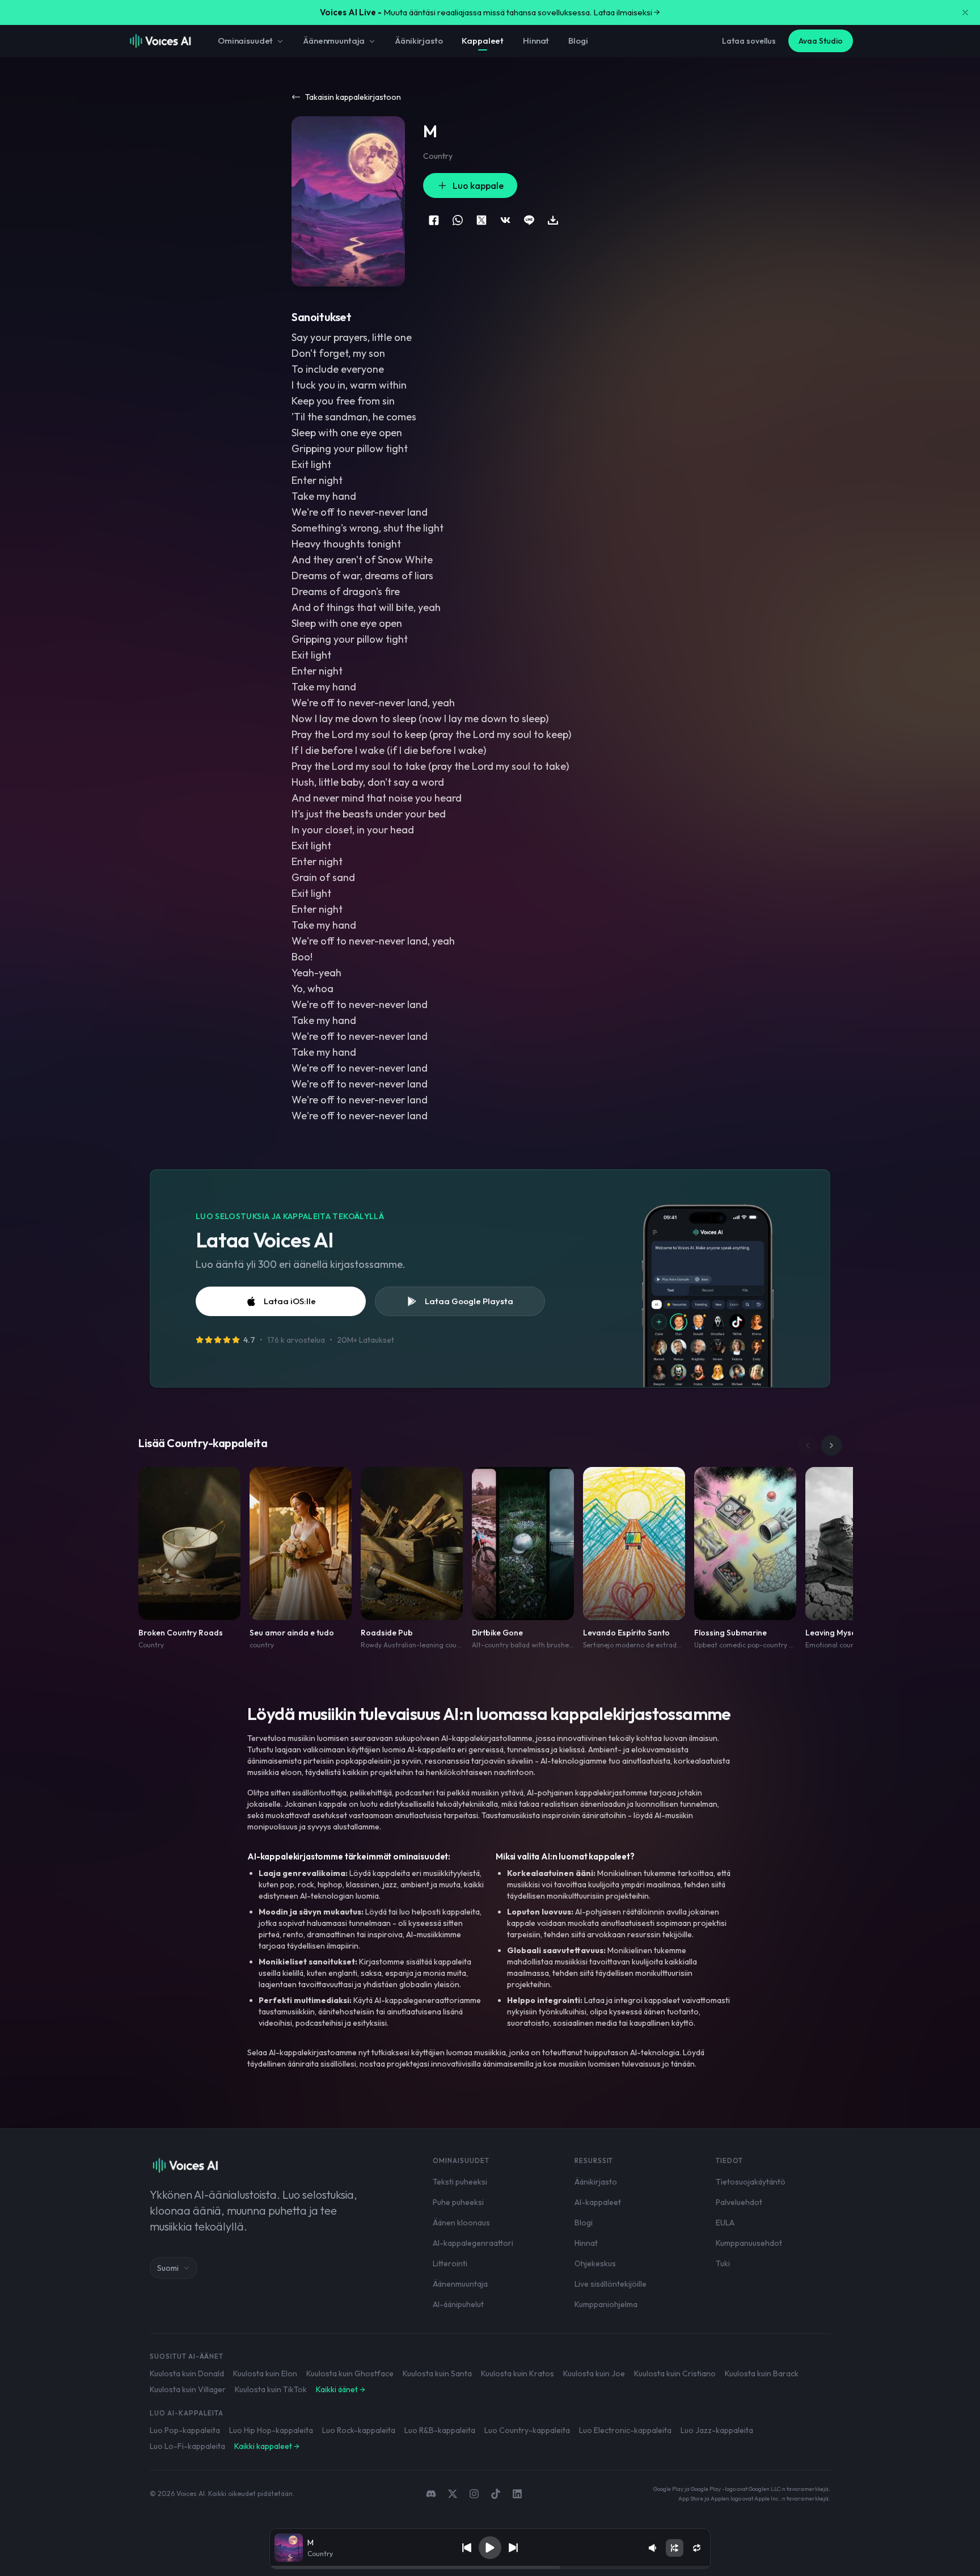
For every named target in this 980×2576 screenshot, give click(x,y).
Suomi (168, 2268)
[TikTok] (496, 2494)
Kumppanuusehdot (749, 2243)
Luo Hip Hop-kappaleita (271, 2430)
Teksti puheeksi (460, 2182)
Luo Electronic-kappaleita (625, 2430)
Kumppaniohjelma (606, 2304)
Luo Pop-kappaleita (185, 2430)
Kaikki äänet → (341, 2389)
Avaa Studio (821, 41)
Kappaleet (483, 41)
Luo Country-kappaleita (527, 2430)
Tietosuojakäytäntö (751, 2182)
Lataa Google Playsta (469, 1301)
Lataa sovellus (749, 41)
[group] (490, 2567)
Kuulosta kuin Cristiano (675, 2373)
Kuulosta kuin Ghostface (350, 2373)
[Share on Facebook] (434, 220)
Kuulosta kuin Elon (265, 2373)
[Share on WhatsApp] (458, 220)
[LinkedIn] (517, 2494)
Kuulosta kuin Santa (437, 2373)
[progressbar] (490, 2567)
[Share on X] (481, 220)
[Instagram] (474, 2494)
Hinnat (536, 41)
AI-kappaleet (598, 2202)
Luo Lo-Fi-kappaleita (187, 2446)
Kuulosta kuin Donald (187, 2373)
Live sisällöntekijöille (611, 2284)
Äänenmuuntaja (334, 41)
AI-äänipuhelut (458, 2304)
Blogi (578, 41)
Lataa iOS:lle (290, 1301)
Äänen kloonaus (461, 2223)
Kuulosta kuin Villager (188, 2389)
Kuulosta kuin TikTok (271, 2389)
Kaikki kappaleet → (267, 2446)
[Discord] (431, 2494)
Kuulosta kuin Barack (762, 2373)
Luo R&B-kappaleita (440, 2430)
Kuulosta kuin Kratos (518, 2373)
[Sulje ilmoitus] (965, 12)
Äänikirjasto (419, 41)
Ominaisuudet (245, 41)
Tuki (723, 2263)
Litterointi (450, 2263)
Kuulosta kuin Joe (594, 2373)
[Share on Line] (529, 220)
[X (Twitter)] (453, 2494)
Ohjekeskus (595, 2263)
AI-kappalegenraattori (473, 2243)
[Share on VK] (505, 220)
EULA (725, 2223)
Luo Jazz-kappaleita (717, 2430)
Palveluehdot (739, 2202)
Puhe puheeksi (458, 2202)
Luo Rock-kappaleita (359, 2430)
